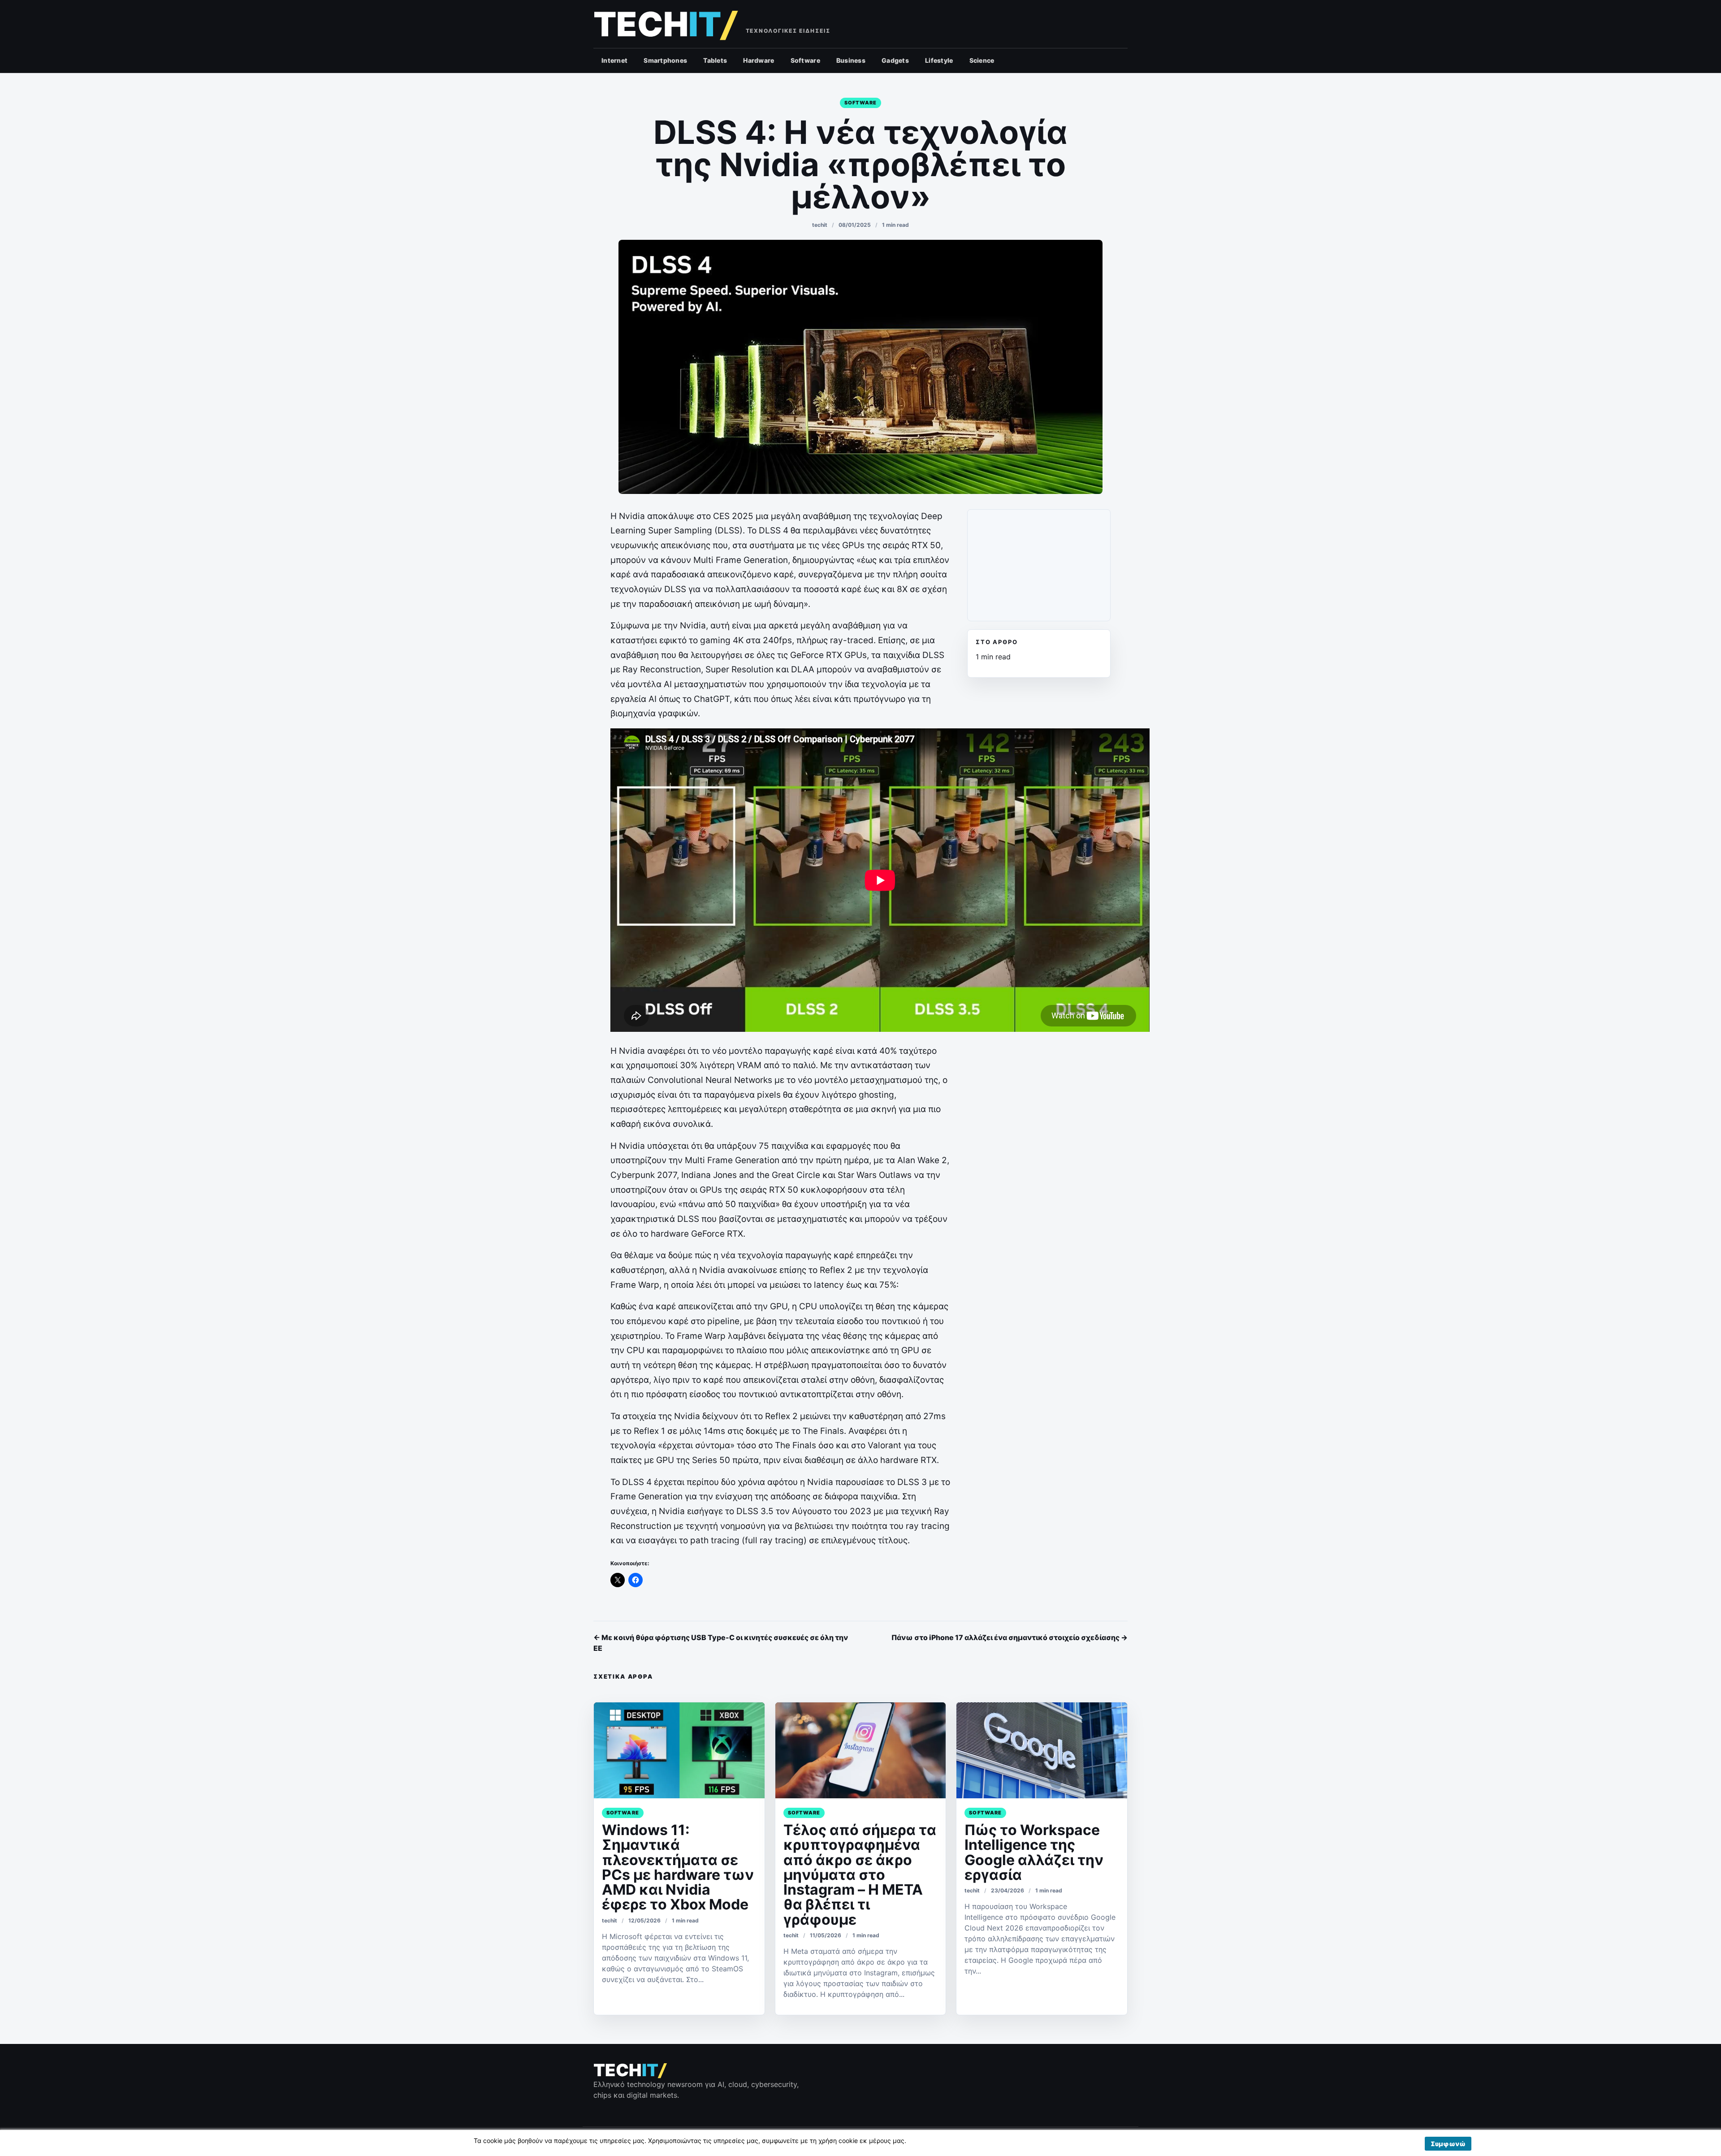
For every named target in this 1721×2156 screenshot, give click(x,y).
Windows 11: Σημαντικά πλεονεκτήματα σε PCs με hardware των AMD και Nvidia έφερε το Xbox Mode (678, 1867)
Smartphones (665, 60)
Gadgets (895, 60)
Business (851, 60)
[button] (1448, 2144)
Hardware (759, 60)
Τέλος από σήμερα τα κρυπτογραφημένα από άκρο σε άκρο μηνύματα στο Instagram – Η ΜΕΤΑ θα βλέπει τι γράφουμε (860, 1875)
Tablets (715, 60)
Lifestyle (939, 60)
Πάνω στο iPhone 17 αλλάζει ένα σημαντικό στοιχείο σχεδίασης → (1010, 1637)
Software (805, 60)
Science (982, 60)
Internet (614, 60)
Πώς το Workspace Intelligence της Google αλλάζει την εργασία (1034, 1852)
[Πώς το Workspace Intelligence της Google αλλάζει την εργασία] (1042, 1750)
